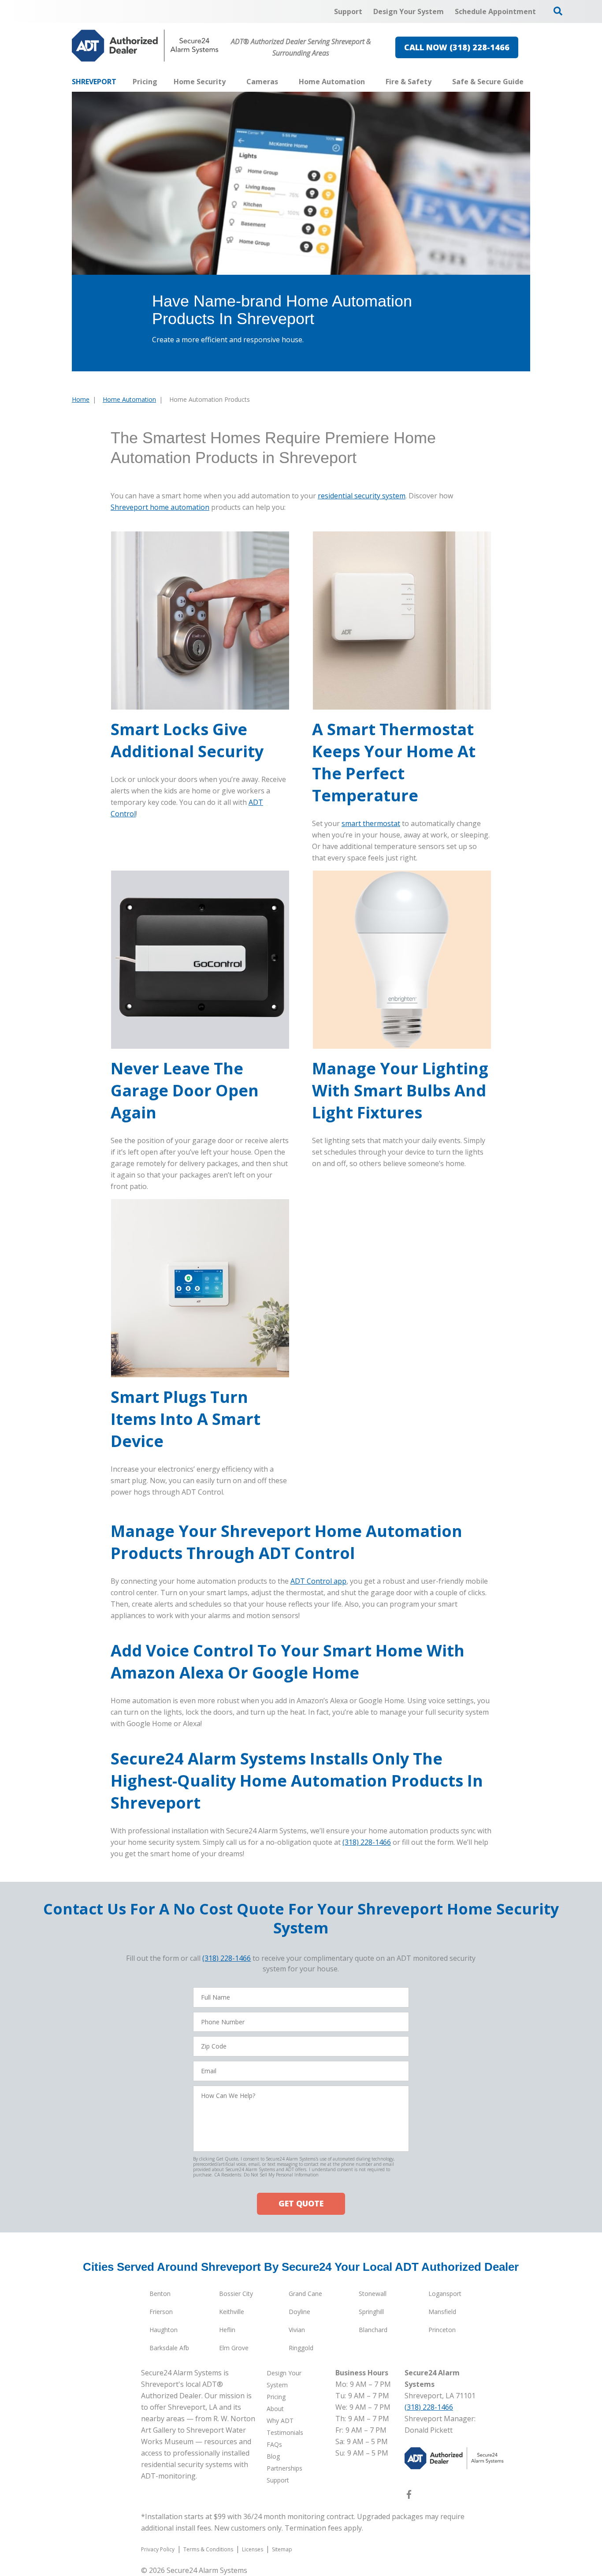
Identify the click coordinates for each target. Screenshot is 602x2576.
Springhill (371, 2312)
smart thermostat (371, 823)
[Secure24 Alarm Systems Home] (145, 46)
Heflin (227, 2330)
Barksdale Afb (169, 2348)
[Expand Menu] (230, 82)
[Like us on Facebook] (409, 2496)
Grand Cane (305, 2294)
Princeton (442, 2330)
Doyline (299, 2312)
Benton (160, 2294)
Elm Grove (234, 2348)
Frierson (161, 2312)
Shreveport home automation (160, 507)
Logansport (445, 2294)
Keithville (232, 2312)
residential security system (362, 496)
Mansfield (442, 2312)
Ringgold (301, 2348)
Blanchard (373, 2330)
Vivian (297, 2330)
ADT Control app (318, 1581)
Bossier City (236, 2294)
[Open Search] (558, 11)
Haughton (164, 2330)
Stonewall (373, 2294)
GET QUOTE (301, 2203)
